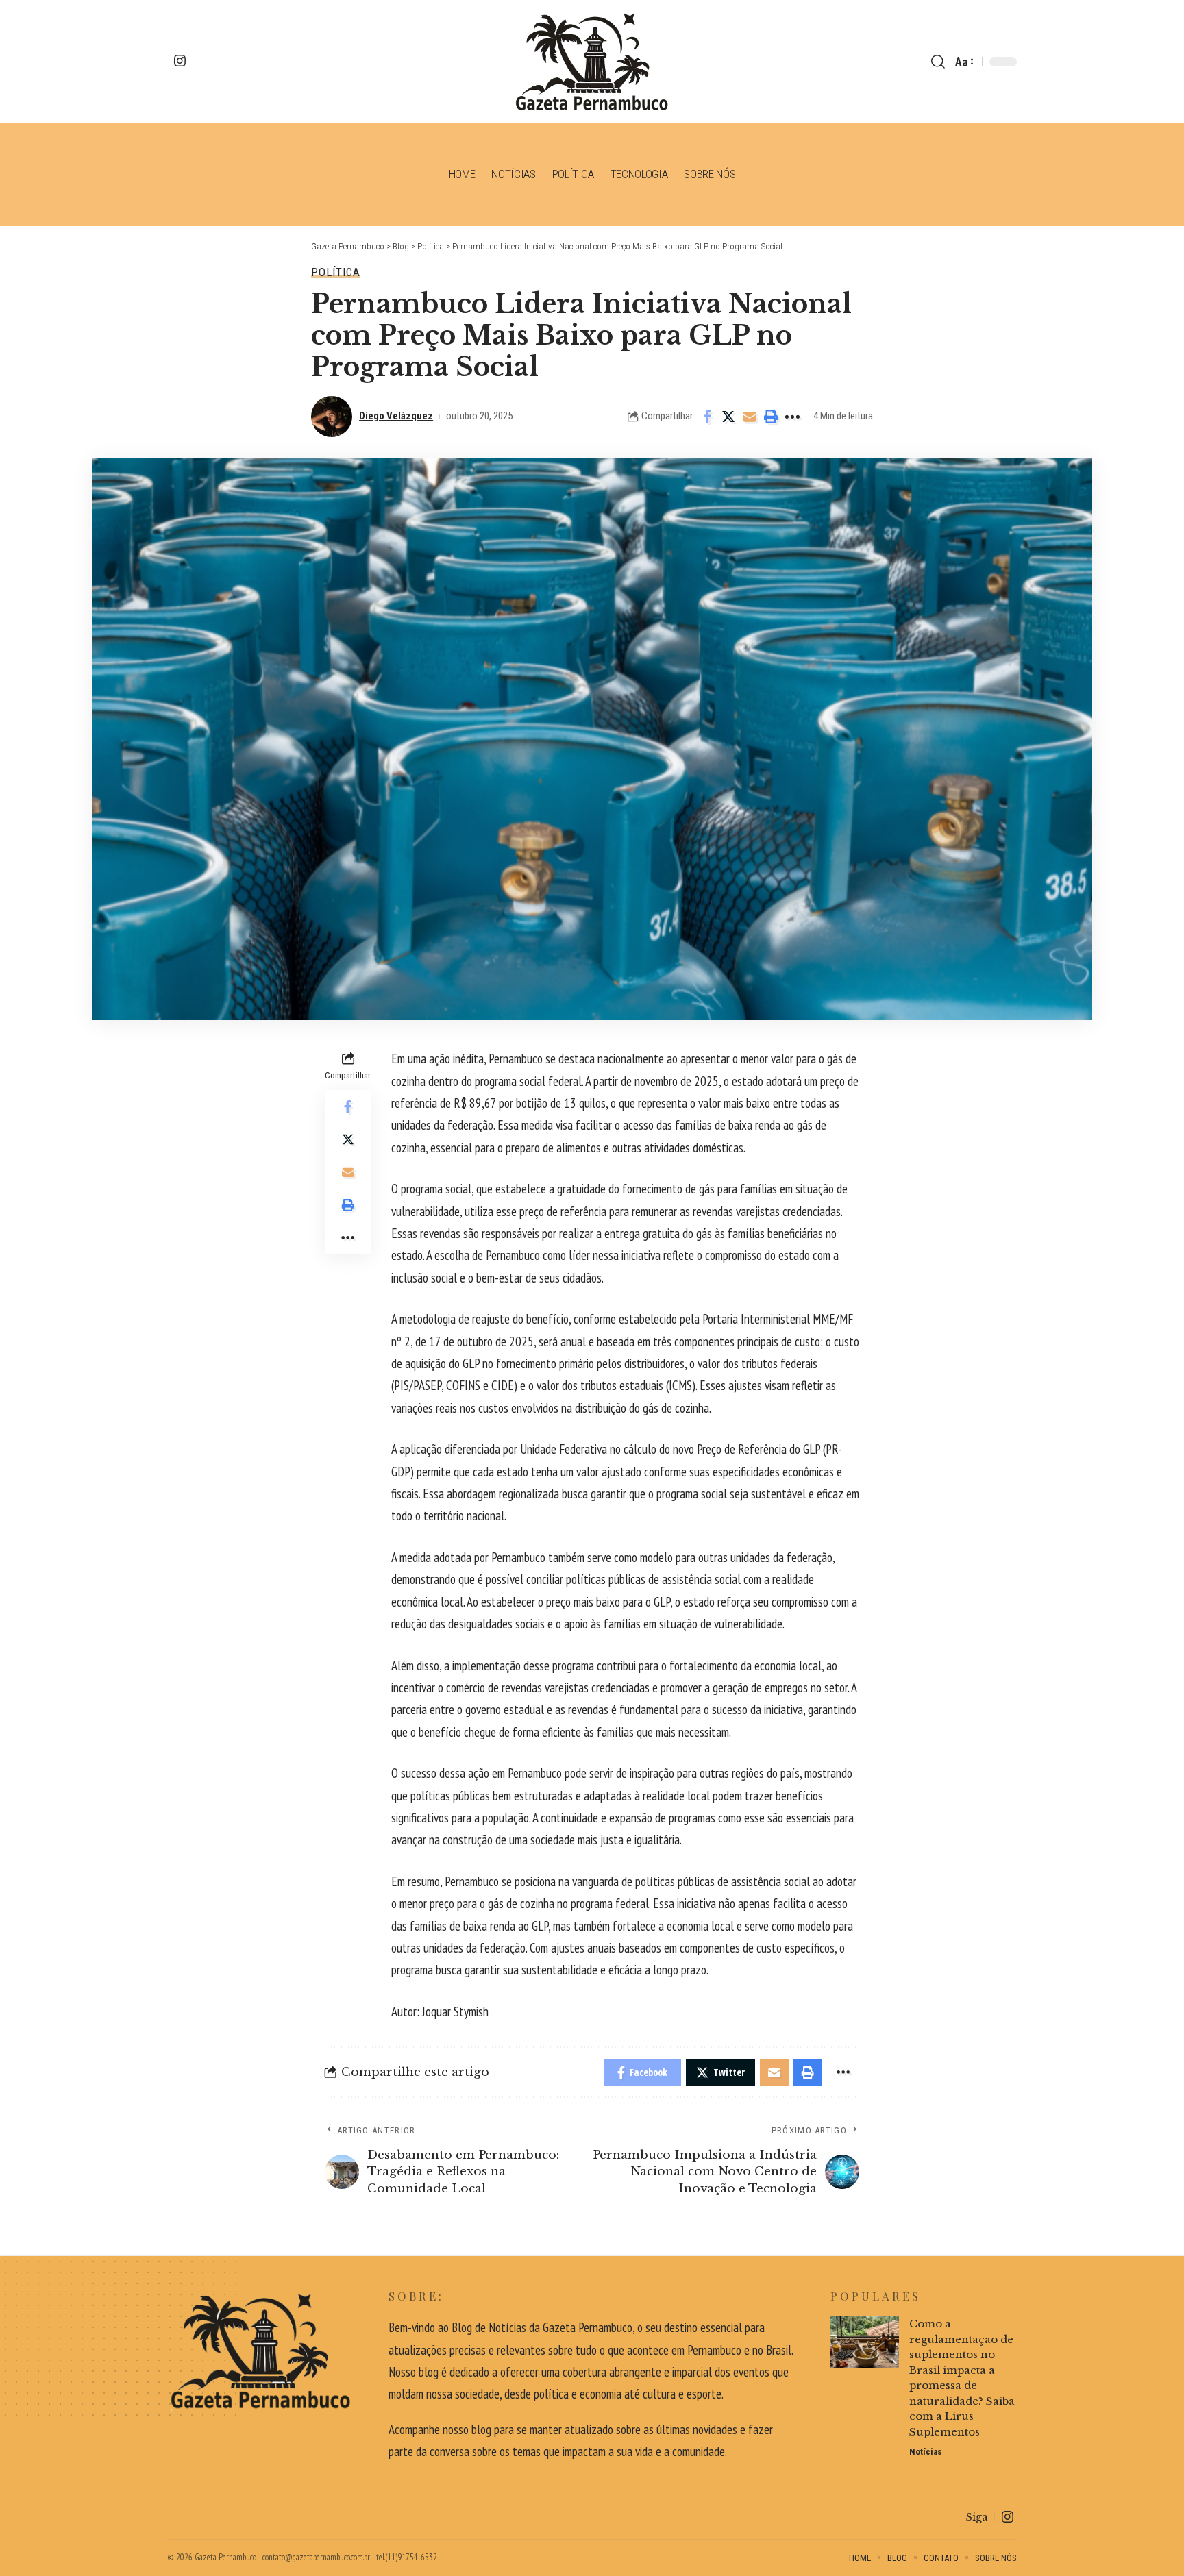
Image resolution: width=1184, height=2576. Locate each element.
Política (336, 272)
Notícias (926, 2452)
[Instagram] (180, 61)
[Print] (771, 417)
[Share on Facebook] (707, 417)
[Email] (750, 417)
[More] (792, 417)
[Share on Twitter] (728, 417)
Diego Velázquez (396, 416)
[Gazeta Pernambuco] (592, 62)
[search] (938, 62)
